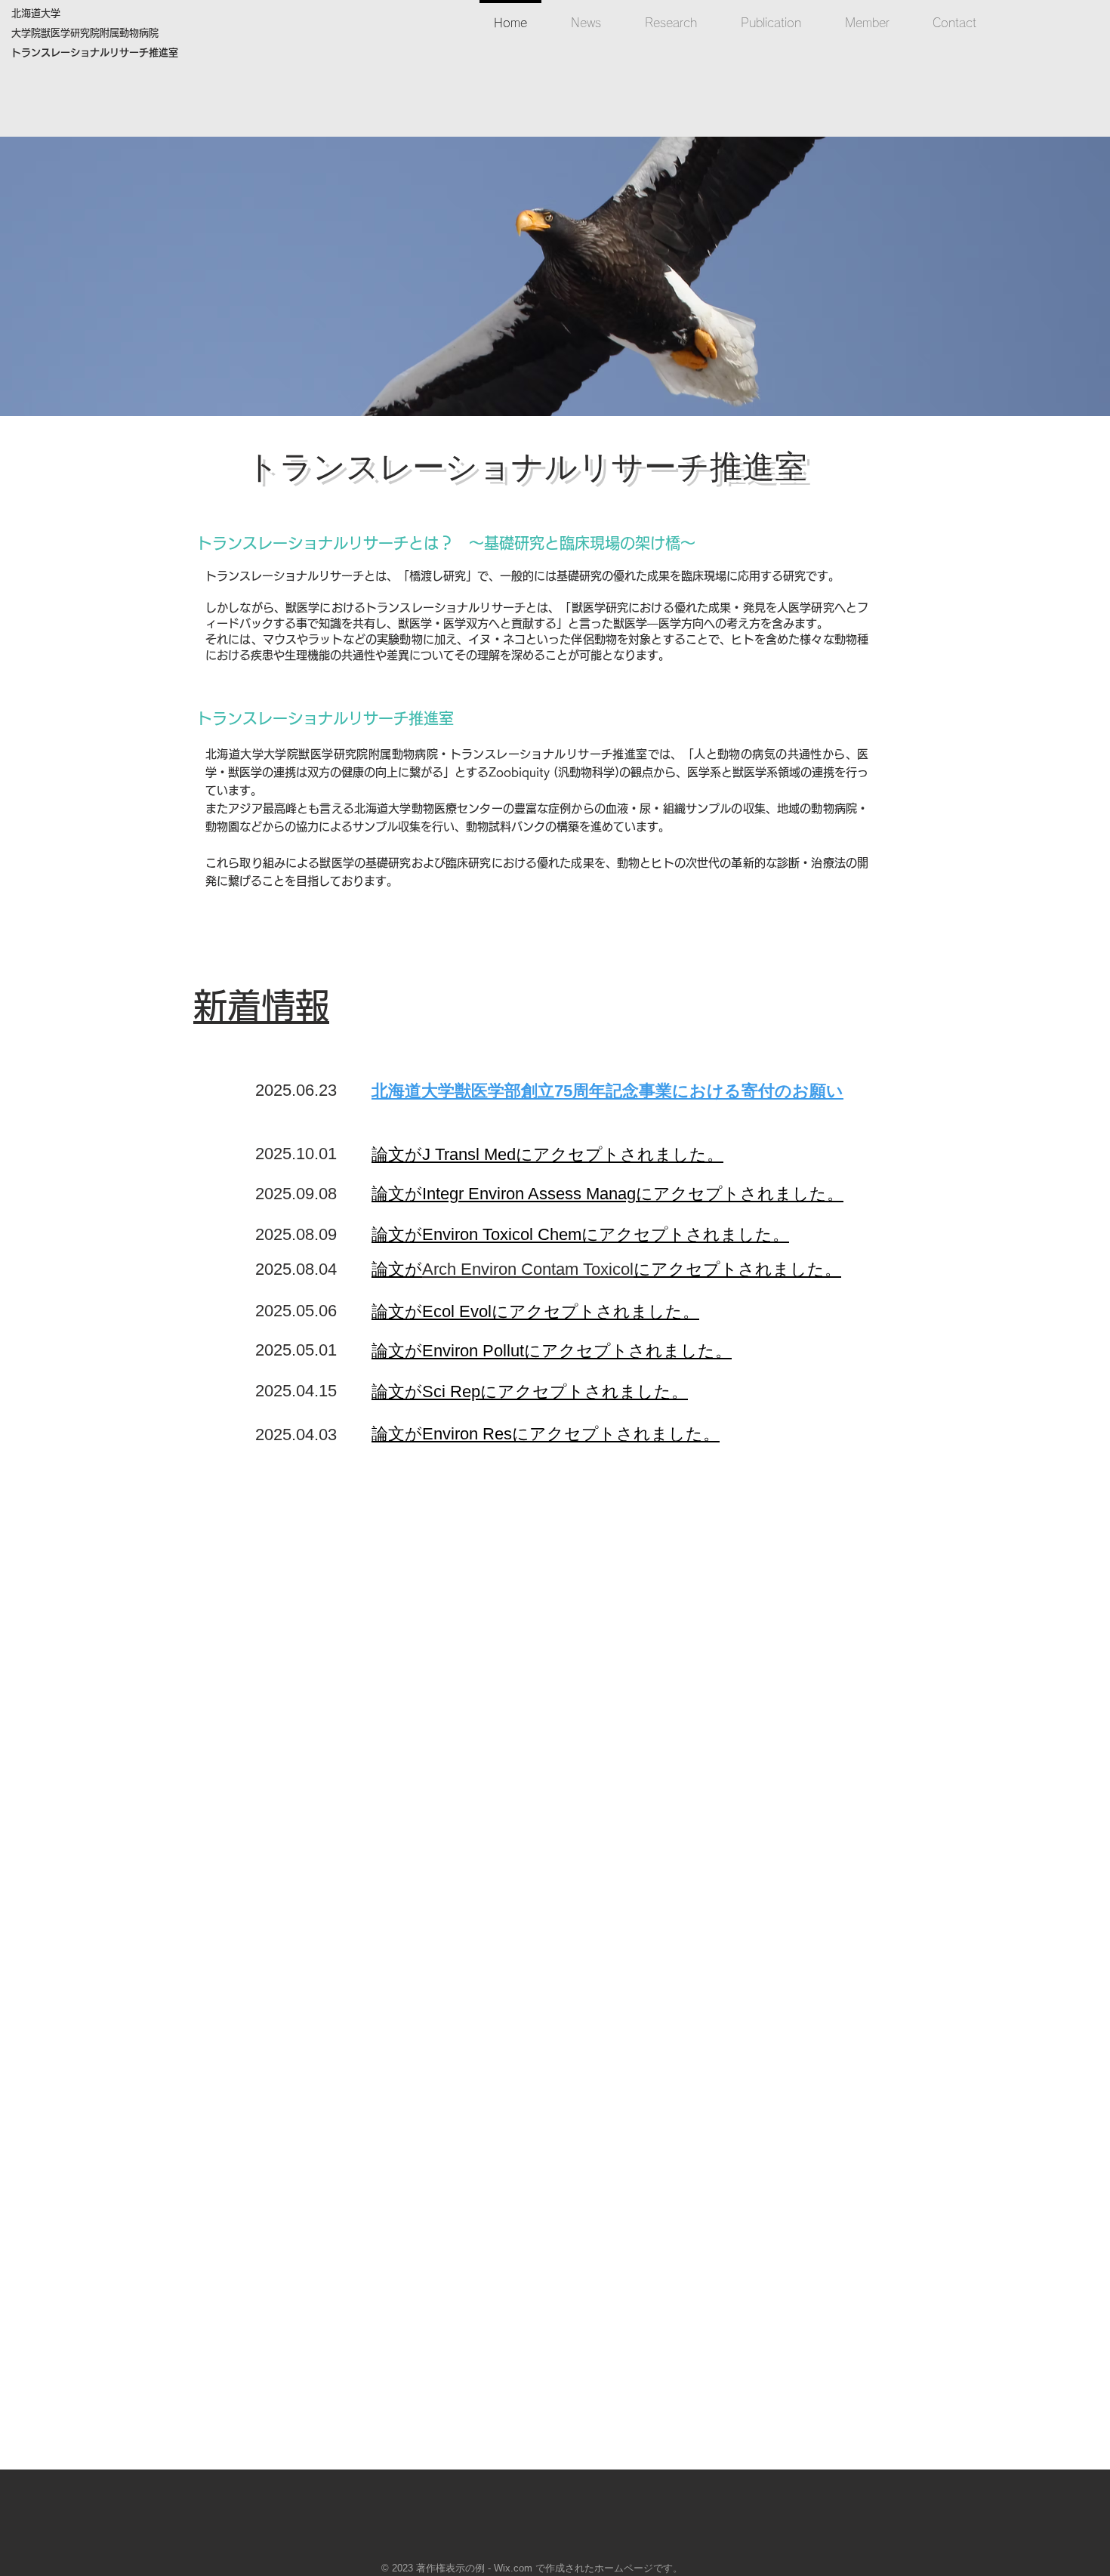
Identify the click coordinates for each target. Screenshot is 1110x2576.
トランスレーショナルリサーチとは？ (333, 543)
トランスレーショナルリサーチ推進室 (527, 467)
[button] (555, 276)
